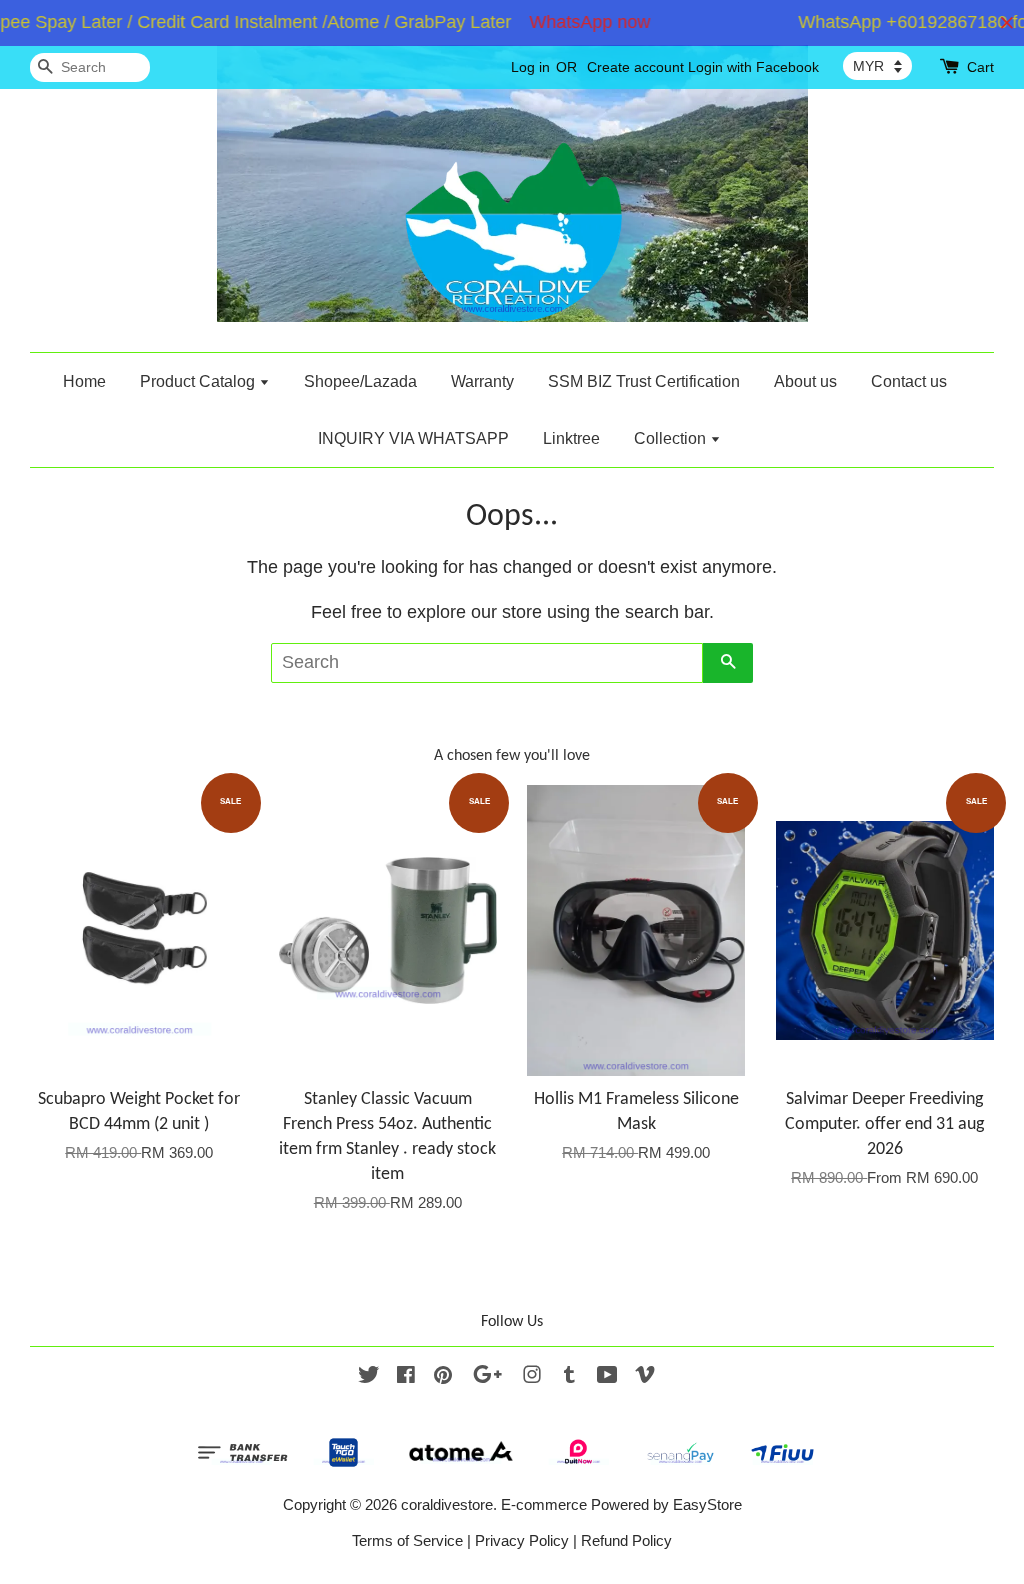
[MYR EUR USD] (877, 66)
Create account (635, 67)
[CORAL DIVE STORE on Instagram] (532, 1377)
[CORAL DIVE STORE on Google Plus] (487, 1377)
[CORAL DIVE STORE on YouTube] (607, 1377)
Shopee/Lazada (360, 381)
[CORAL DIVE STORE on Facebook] (406, 1377)
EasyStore (707, 1504)
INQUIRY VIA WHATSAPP (413, 438)
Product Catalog (199, 381)
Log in (530, 67)
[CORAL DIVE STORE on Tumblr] (569, 1377)
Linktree (571, 438)
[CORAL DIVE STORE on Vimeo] (645, 1377)
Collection (672, 438)
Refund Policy (626, 1540)
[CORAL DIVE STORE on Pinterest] (443, 1377)
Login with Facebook (753, 67)
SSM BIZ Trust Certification (644, 381)
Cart (980, 67)
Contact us (909, 381)
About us (805, 381)
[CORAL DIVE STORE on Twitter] (369, 1377)
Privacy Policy (522, 1540)
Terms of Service (407, 1540)
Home (84, 381)
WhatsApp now (574, 22)
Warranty (482, 381)
